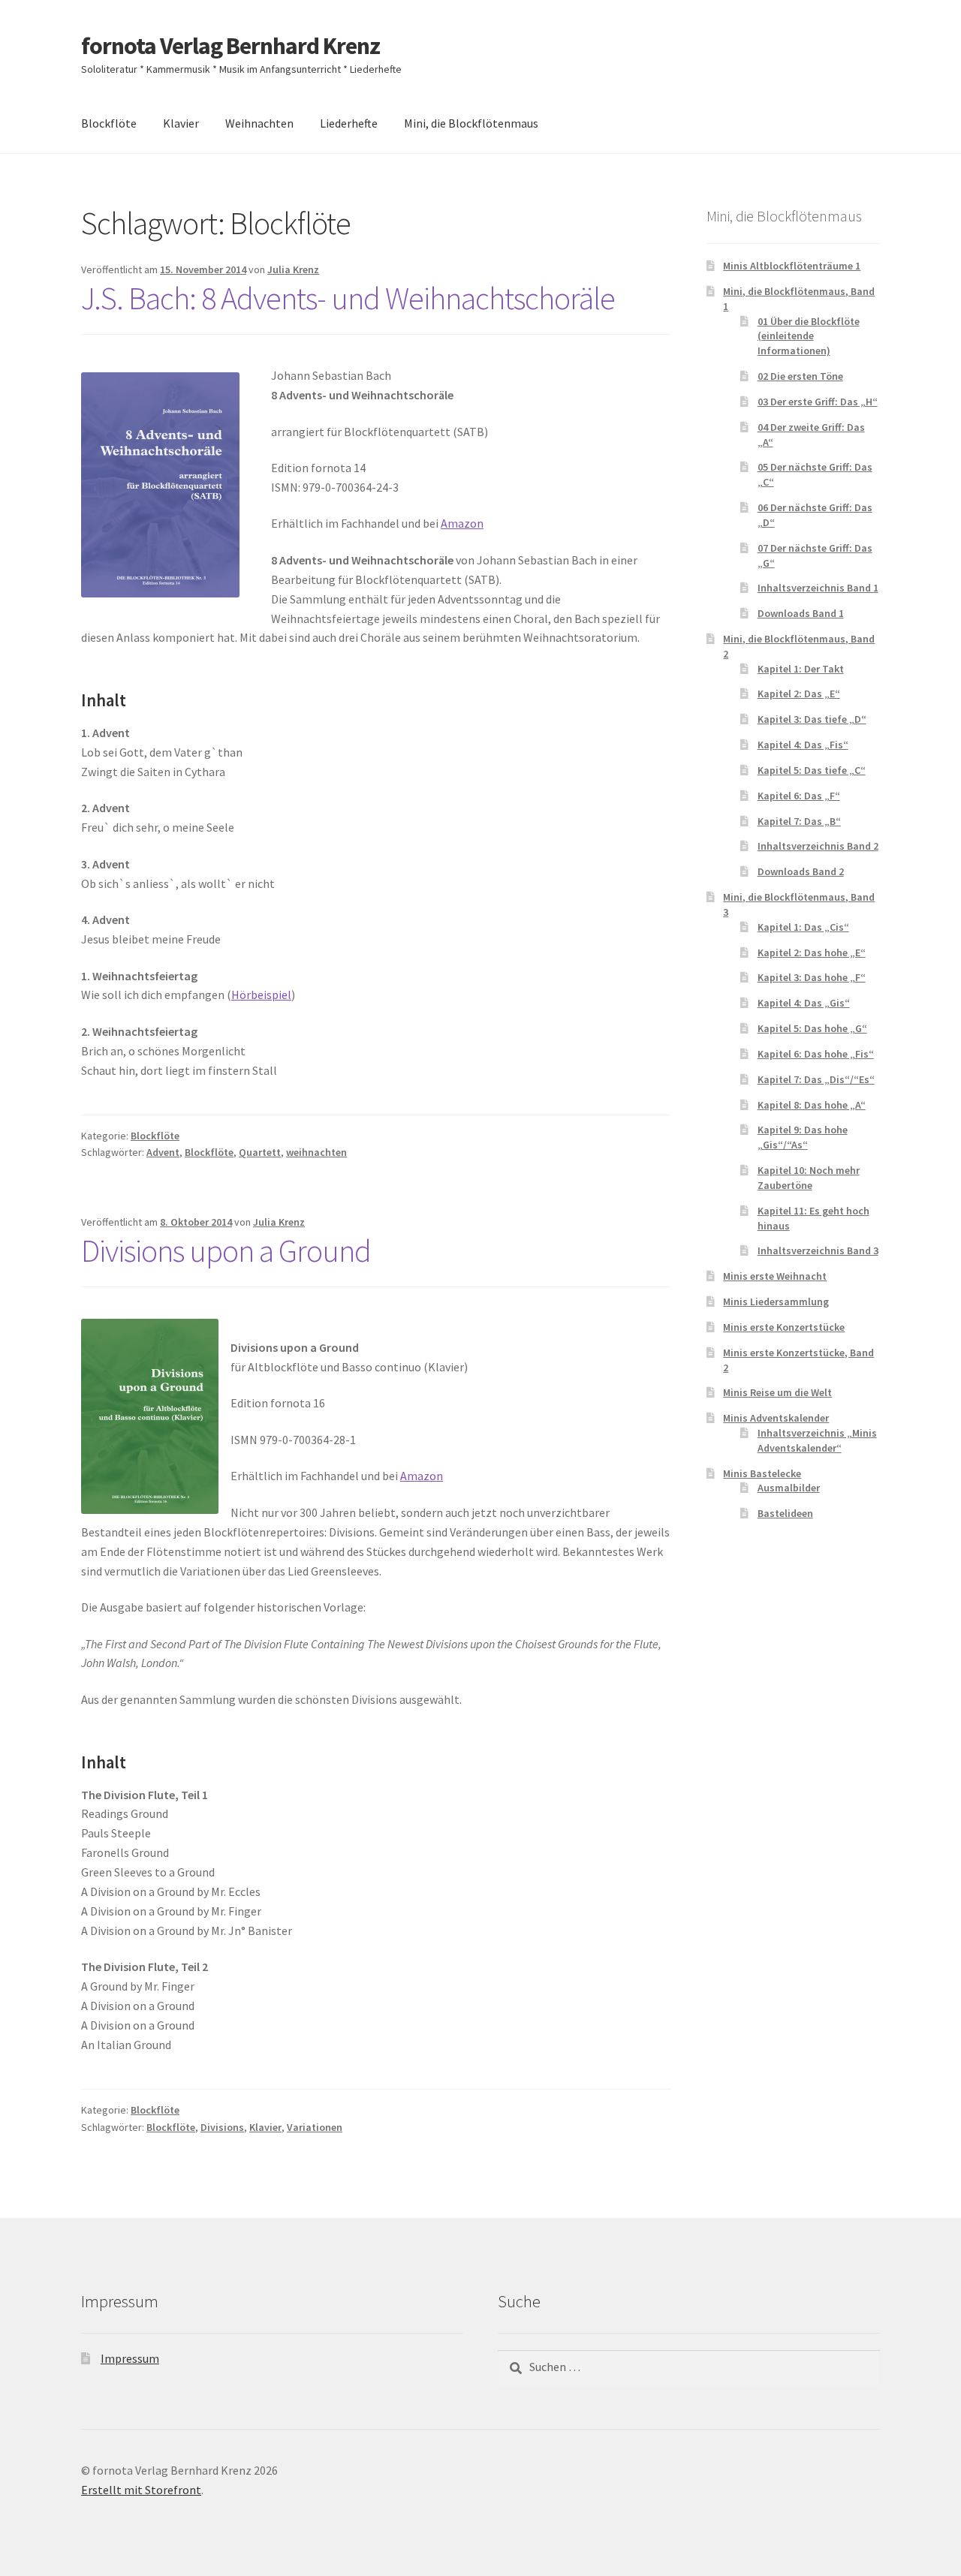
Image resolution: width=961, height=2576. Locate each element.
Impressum (130, 2358)
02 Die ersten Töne (800, 376)
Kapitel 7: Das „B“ (799, 821)
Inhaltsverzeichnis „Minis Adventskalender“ (817, 1440)
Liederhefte (349, 123)
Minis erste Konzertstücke (784, 1327)
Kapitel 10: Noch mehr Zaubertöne (809, 1178)
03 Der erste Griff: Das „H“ (818, 402)
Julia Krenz (293, 269)
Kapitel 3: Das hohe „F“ (812, 977)
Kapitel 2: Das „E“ (799, 694)
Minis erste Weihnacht (775, 1276)
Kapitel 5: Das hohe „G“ (812, 1028)
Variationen (315, 2127)
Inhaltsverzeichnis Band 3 (818, 1250)
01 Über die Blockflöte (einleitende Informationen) (809, 336)
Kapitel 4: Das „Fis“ (803, 745)
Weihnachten (259, 123)
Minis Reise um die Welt (777, 1392)
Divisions (222, 2127)
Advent (163, 1152)
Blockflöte (109, 123)
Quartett (260, 1152)
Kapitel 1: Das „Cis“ (803, 927)
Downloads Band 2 (801, 871)
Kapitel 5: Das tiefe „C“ (812, 770)
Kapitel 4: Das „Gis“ (804, 1003)
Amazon (462, 523)
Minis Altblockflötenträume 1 (792, 266)
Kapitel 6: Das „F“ (799, 796)
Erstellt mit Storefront (141, 2490)
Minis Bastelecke (762, 1473)
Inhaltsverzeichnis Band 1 (818, 588)
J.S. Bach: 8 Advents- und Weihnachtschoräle (348, 298)
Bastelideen (785, 1513)
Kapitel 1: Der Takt (801, 669)
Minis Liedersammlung (776, 1302)
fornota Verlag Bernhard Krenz (230, 46)
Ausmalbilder (789, 1488)
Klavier (181, 123)
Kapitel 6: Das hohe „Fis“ (816, 1054)
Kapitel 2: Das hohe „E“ (812, 952)
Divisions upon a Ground (226, 1250)
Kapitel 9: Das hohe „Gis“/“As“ (803, 1137)
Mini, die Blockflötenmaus (471, 123)
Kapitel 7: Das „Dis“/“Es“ (816, 1079)
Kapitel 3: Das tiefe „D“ (812, 719)
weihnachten (316, 1152)
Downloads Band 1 (801, 613)
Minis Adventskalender (776, 1418)
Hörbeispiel (261, 995)
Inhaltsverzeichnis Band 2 (818, 846)
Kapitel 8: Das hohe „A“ (812, 1105)
